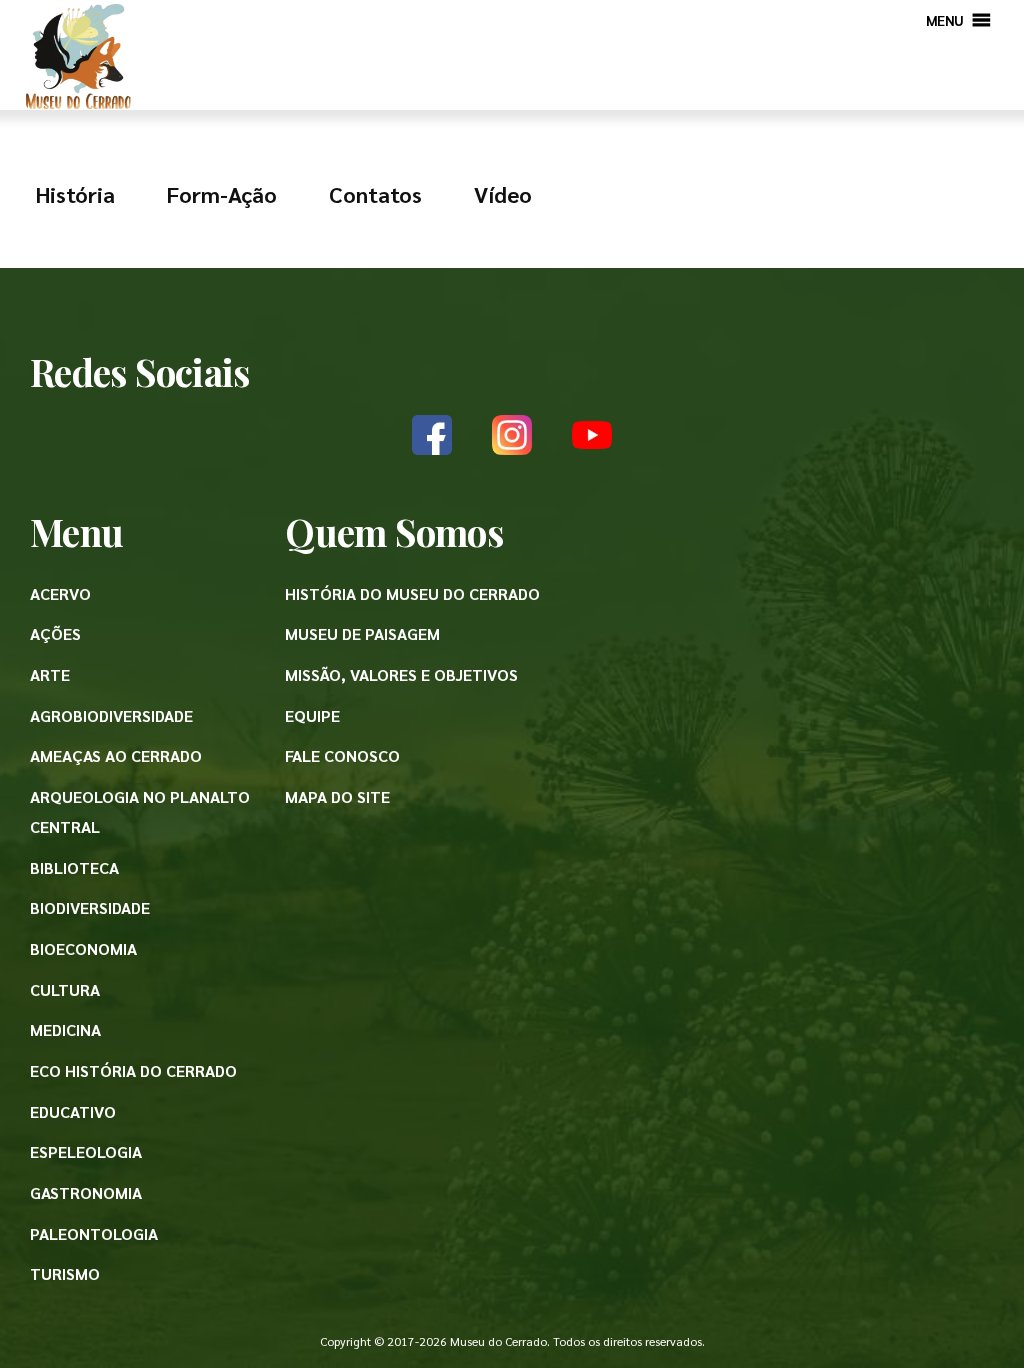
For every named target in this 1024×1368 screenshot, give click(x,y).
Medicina (65, 1029)
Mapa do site (337, 796)
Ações (55, 633)
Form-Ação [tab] (222, 194)
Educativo (73, 1111)
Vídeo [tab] (503, 194)
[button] (945, 20)
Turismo (65, 1273)
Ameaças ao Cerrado (116, 755)
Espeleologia (86, 1151)
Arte (50, 674)
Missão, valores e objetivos (401, 674)
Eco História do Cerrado (133, 1070)
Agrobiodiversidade (111, 715)
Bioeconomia (83, 948)
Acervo (60, 593)
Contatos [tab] (375, 194)
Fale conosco (342, 755)
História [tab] (75, 194)
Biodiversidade (90, 907)
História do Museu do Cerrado (412, 593)
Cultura (65, 989)
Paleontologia (94, 1233)
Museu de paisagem (362, 633)
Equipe (312, 715)
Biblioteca (74, 867)
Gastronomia (86, 1192)
